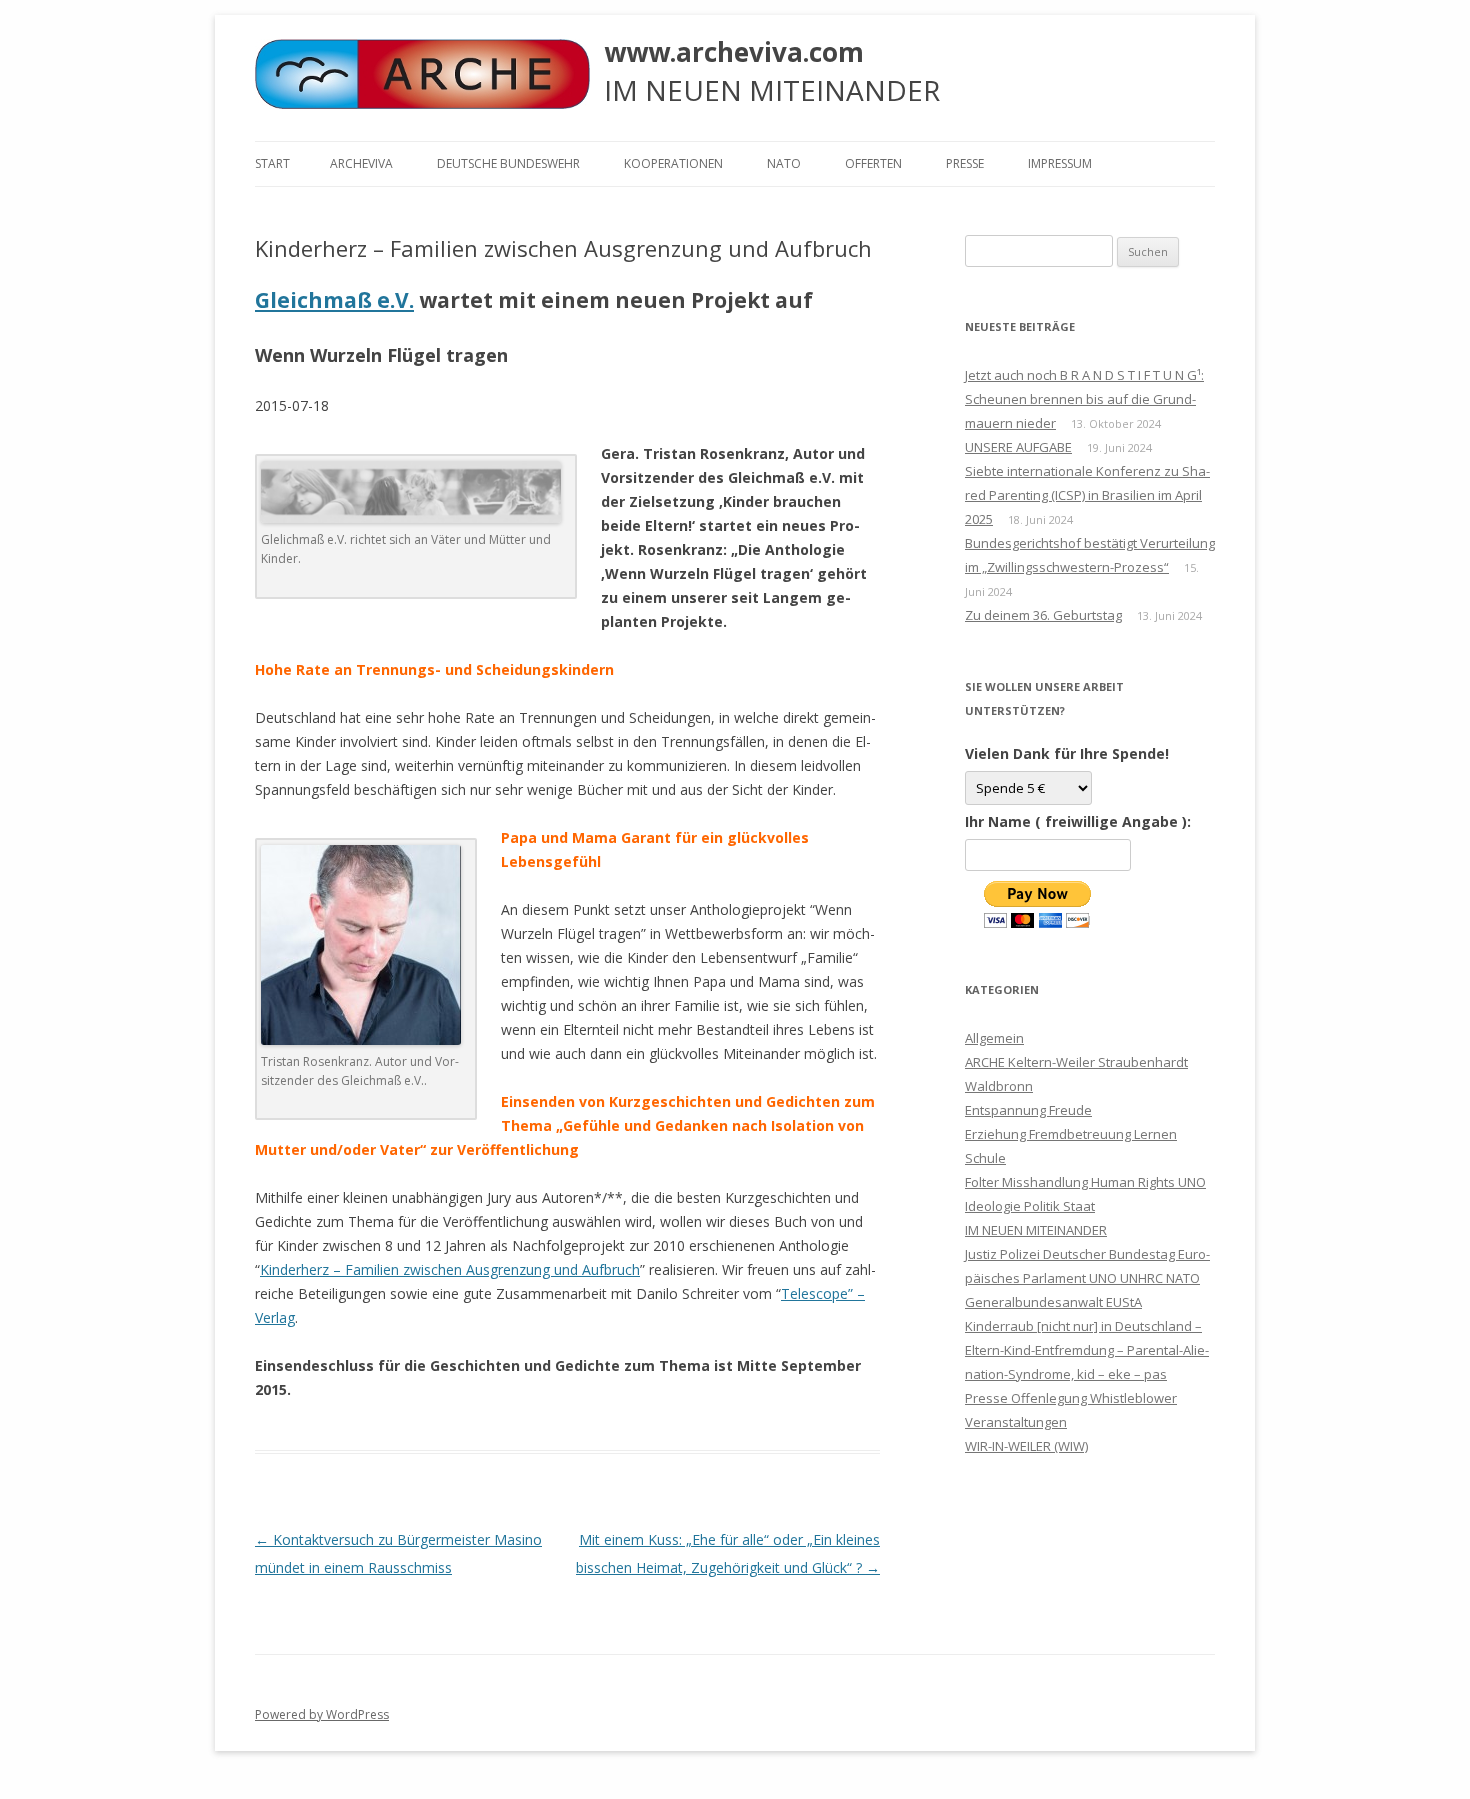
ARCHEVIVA (361, 163)
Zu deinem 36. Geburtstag (1043, 615)
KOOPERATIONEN (673, 163)
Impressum (1060, 163)
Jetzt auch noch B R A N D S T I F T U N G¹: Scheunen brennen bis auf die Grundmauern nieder (1084, 399)
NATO (784, 163)
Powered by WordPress (322, 1714)
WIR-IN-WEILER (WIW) (1026, 1446)
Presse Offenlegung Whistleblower (1071, 1398)
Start (272, 163)
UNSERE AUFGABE (1018, 447)
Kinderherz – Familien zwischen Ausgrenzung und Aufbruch (450, 1269)
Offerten (873, 163)
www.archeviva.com (734, 52)
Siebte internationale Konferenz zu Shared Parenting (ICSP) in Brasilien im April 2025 (1087, 495)
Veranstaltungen (1016, 1422)
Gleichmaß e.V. (334, 300)
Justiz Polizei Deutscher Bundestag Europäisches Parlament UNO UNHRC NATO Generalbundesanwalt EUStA (1087, 1278)
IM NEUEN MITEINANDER (1036, 1230)
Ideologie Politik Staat (1030, 1206)
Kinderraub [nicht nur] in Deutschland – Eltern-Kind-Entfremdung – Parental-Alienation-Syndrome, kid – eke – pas (1087, 1350)
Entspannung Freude (1028, 1110)
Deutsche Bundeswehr (508, 163)
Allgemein (994, 1038)
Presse (965, 163)
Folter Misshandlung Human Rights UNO (1085, 1182)
